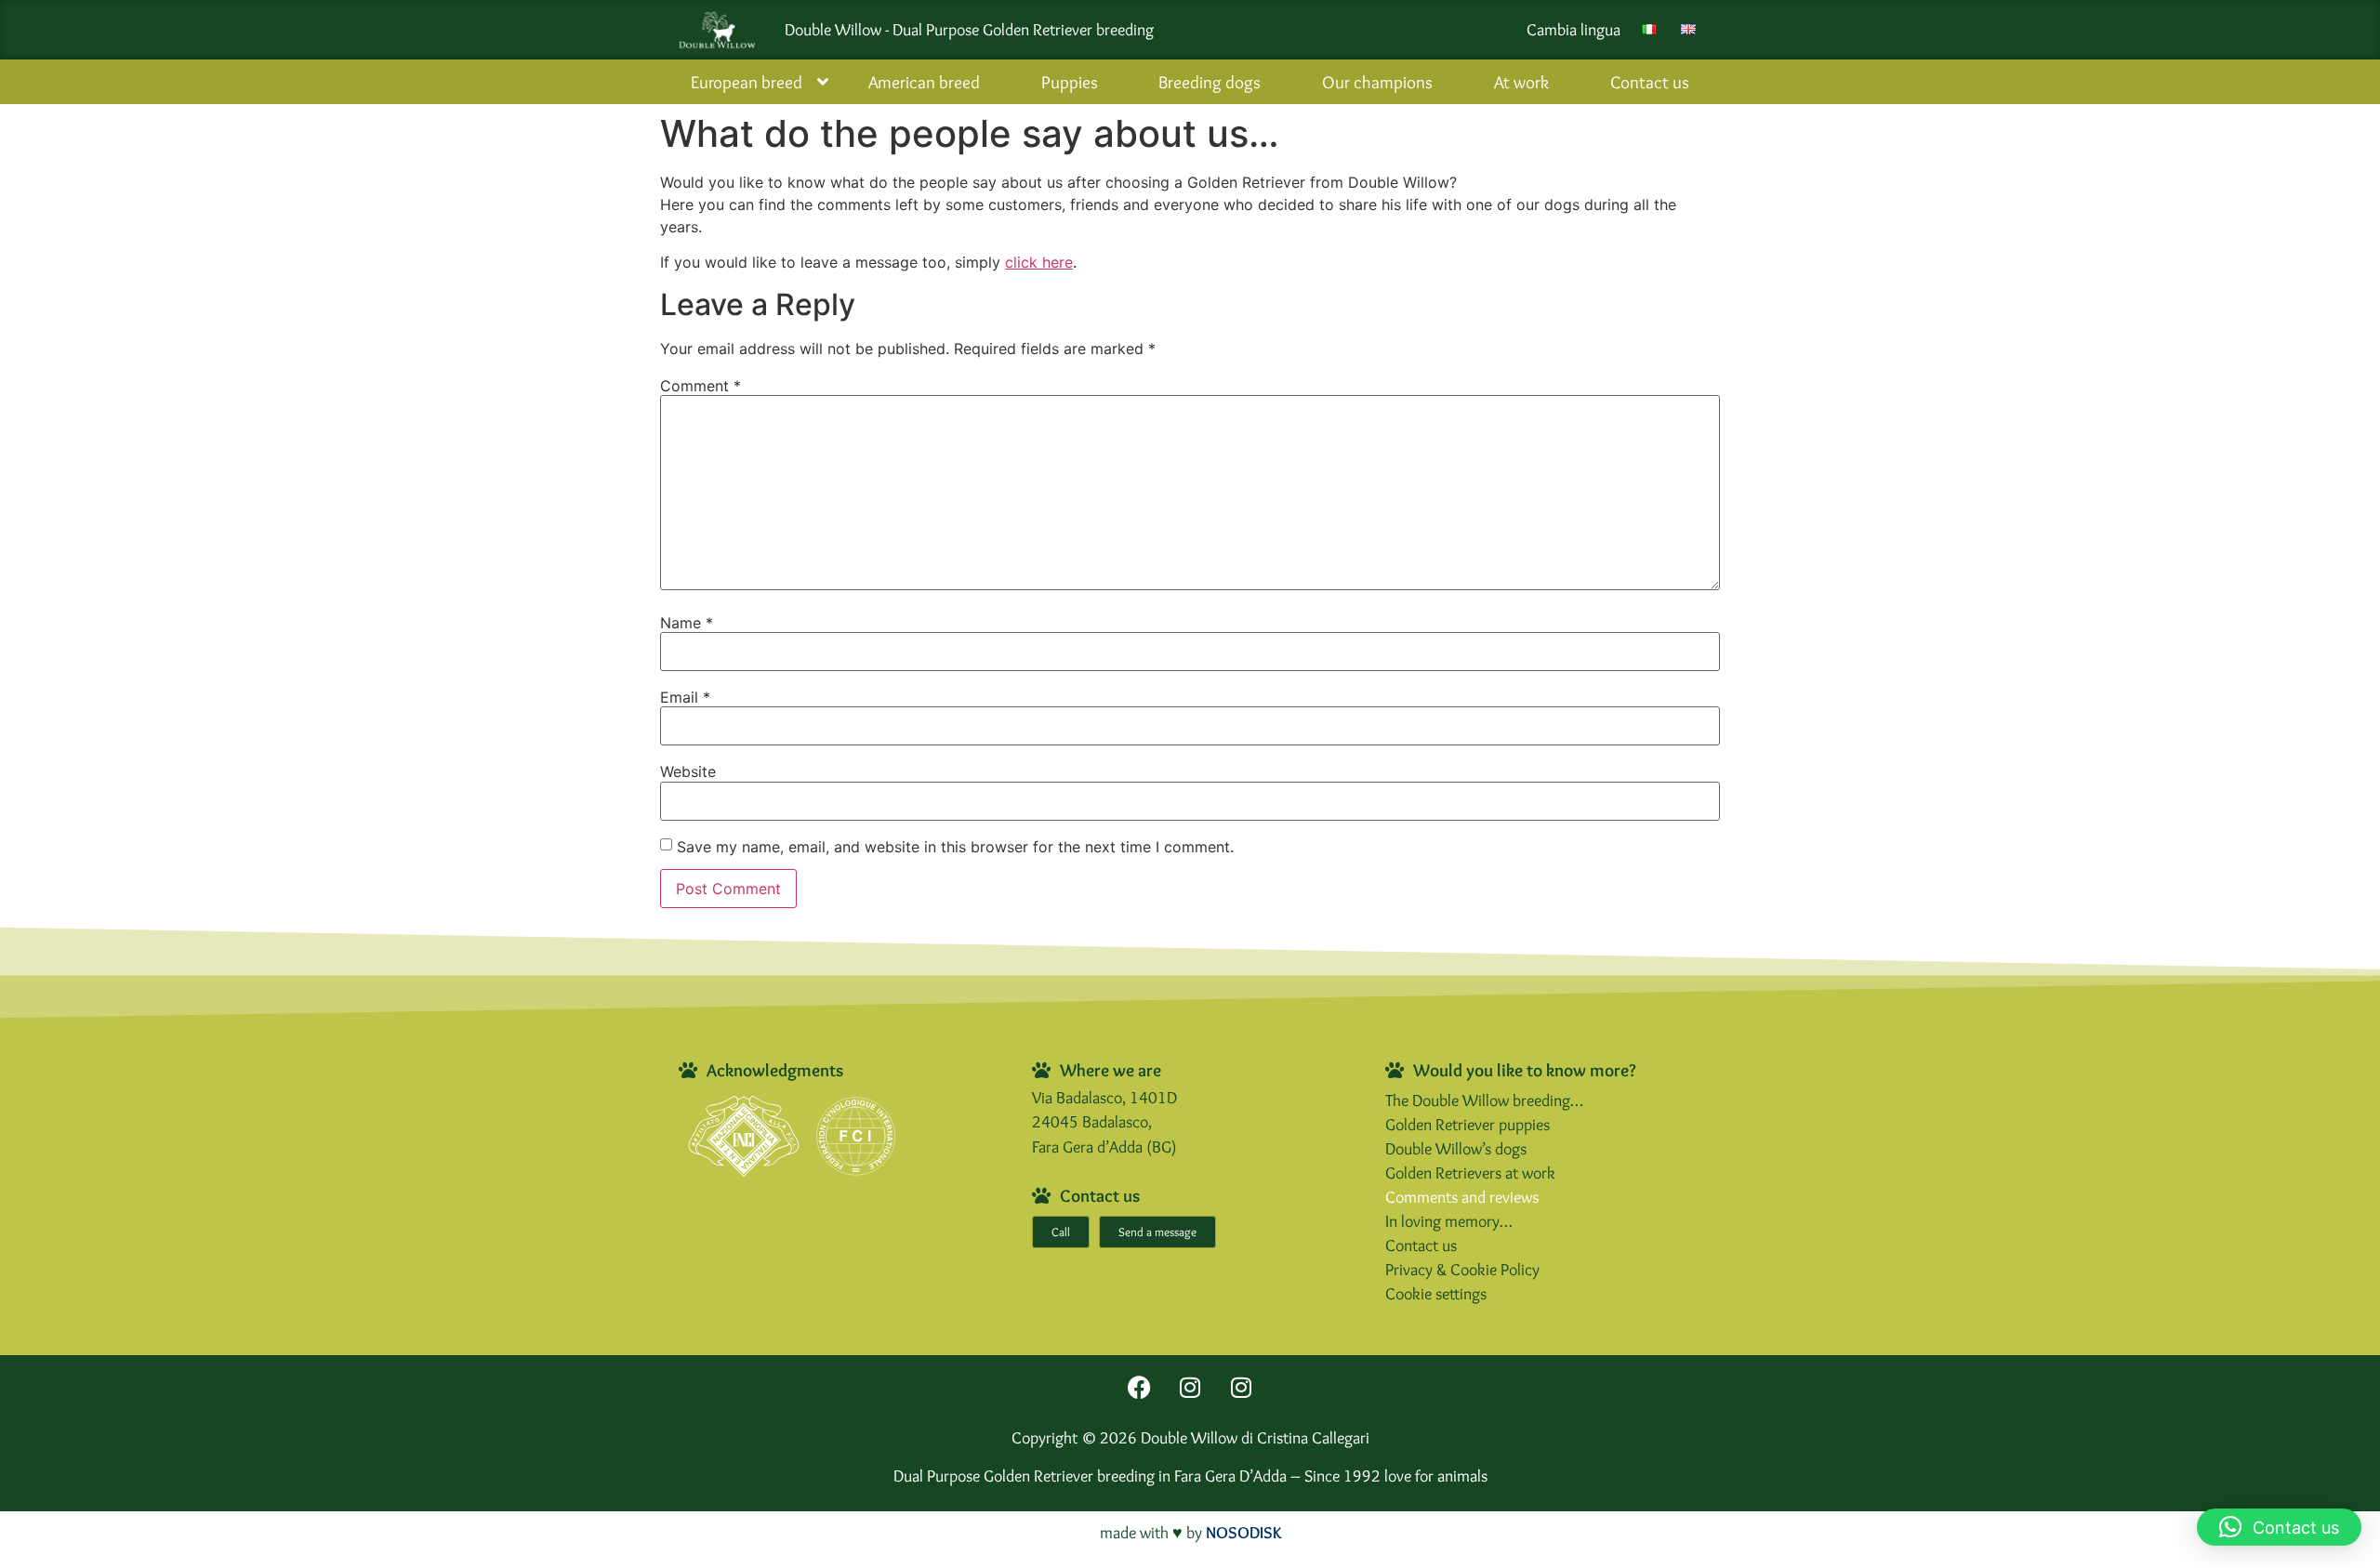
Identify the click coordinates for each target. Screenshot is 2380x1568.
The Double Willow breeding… (1484, 1100)
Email (685, 697)
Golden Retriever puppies (1468, 1124)
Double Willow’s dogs (1456, 1148)
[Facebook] (1139, 1388)
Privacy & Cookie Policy (1462, 1269)
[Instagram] (1190, 1388)
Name (687, 623)
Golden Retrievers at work (1470, 1173)
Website (688, 771)
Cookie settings (1436, 1293)
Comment (701, 386)
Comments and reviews (1462, 1197)
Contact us (1421, 1245)
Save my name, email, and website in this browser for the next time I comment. (955, 847)
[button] (2279, 1527)
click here (1039, 262)
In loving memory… (1449, 1221)
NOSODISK (1243, 1532)
